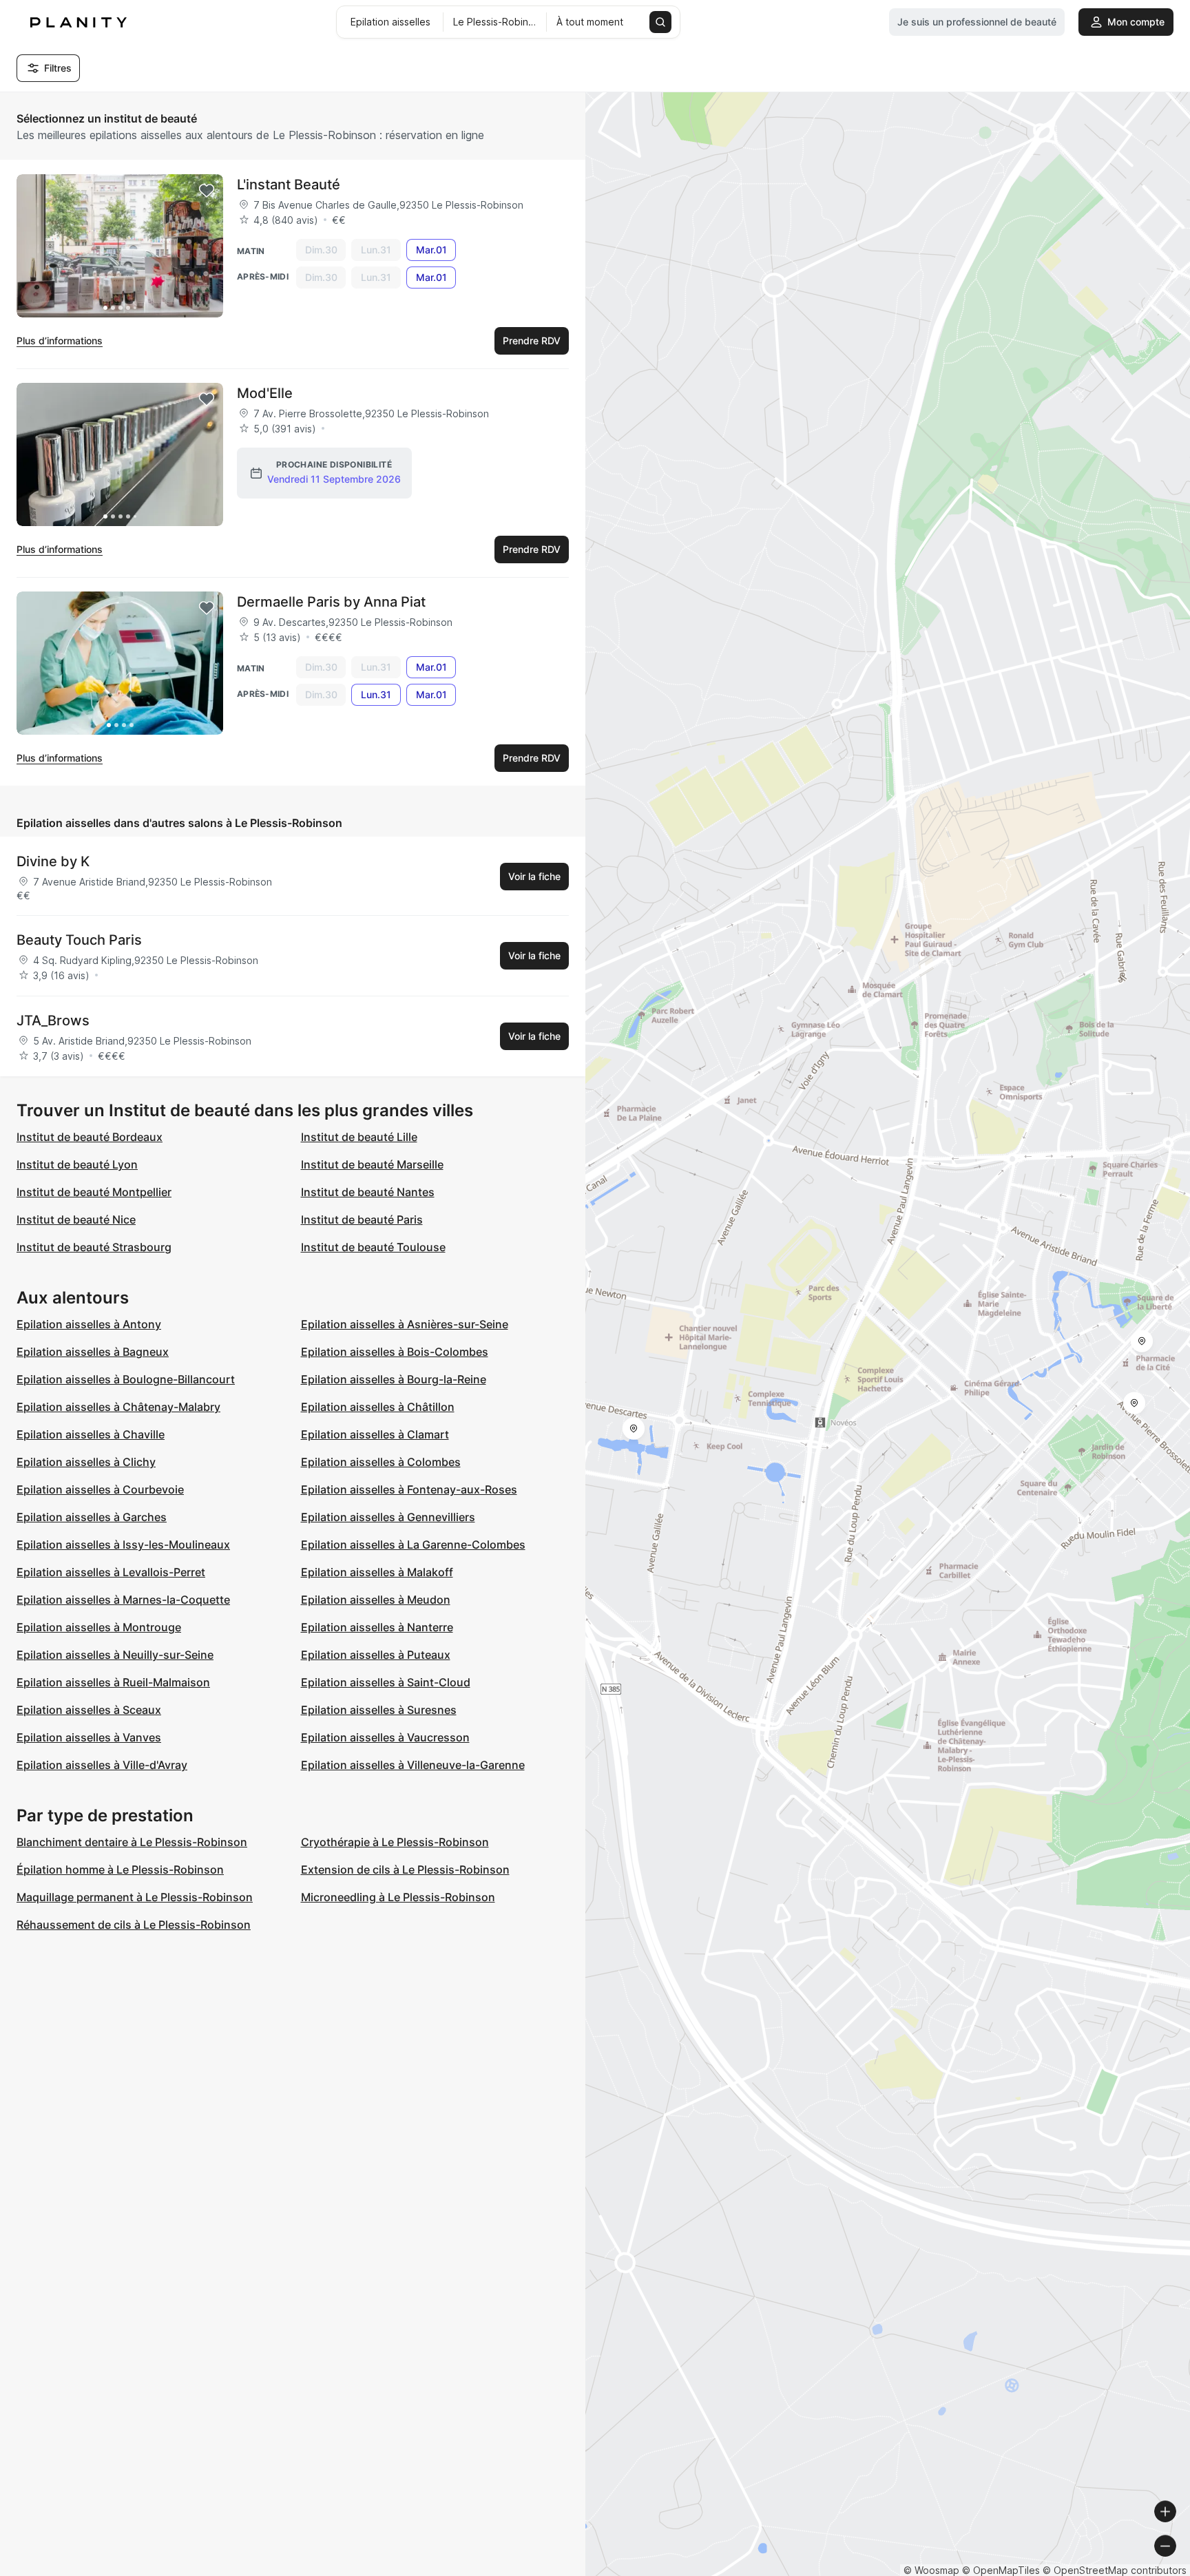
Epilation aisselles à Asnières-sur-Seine (405, 1324)
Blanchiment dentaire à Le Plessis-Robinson (132, 1842)
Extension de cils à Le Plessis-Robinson (405, 1870)
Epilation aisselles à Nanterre (377, 1627)
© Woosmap (931, 2570)
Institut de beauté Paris (362, 1219)
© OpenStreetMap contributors (1115, 2570)
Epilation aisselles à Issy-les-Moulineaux (123, 1544)
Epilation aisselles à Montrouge (99, 1627)
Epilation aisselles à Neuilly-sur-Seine (115, 1655)
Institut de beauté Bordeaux (90, 1137)
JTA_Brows (53, 1020)
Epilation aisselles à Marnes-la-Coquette (123, 1600)
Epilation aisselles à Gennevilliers (388, 1517)
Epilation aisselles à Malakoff (377, 1572)
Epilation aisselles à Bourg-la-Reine (394, 1379)
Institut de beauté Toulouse (373, 1247)
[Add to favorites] (207, 191)
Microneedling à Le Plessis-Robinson (398, 1897)
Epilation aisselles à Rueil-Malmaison (113, 1682)
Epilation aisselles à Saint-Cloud (386, 1682)
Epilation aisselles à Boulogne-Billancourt (126, 1379)
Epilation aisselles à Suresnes (379, 1710)
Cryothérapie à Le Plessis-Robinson (395, 1842)
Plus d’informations (60, 341)
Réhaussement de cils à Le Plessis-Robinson (134, 1925)
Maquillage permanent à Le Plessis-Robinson (135, 1897)
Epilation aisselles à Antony (89, 1324)
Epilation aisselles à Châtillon (378, 1407)
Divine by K (53, 861)
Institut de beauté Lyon (77, 1164)
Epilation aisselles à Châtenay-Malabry (118, 1407)
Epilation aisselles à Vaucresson (385, 1737)
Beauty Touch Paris (79, 940)
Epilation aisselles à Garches (92, 1517)
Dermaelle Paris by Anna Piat (331, 602)
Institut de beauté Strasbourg (94, 1247)
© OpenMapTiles (1001, 2570)
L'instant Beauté (289, 185)
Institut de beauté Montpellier (94, 1192)
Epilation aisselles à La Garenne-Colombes (413, 1544)
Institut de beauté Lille (359, 1137)
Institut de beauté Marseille (372, 1164)
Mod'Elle (265, 393)
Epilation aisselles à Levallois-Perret (111, 1572)
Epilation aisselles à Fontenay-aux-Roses (409, 1489)
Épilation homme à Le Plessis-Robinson (120, 1870)
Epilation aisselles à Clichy (86, 1462)
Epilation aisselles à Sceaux (89, 1710)
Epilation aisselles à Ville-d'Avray (102, 1765)
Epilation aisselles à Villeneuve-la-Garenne (413, 1765)
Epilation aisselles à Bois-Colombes (395, 1352)
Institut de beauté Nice (76, 1219)
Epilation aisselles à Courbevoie (100, 1489)
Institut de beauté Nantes (368, 1192)
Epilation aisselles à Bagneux (93, 1352)
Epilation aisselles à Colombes (381, 1462)
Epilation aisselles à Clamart (375, 1434)
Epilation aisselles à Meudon (376, 1600)
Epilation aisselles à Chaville (91, 1434)
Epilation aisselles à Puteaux (376, 1655)
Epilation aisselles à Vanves (89, 1737)
